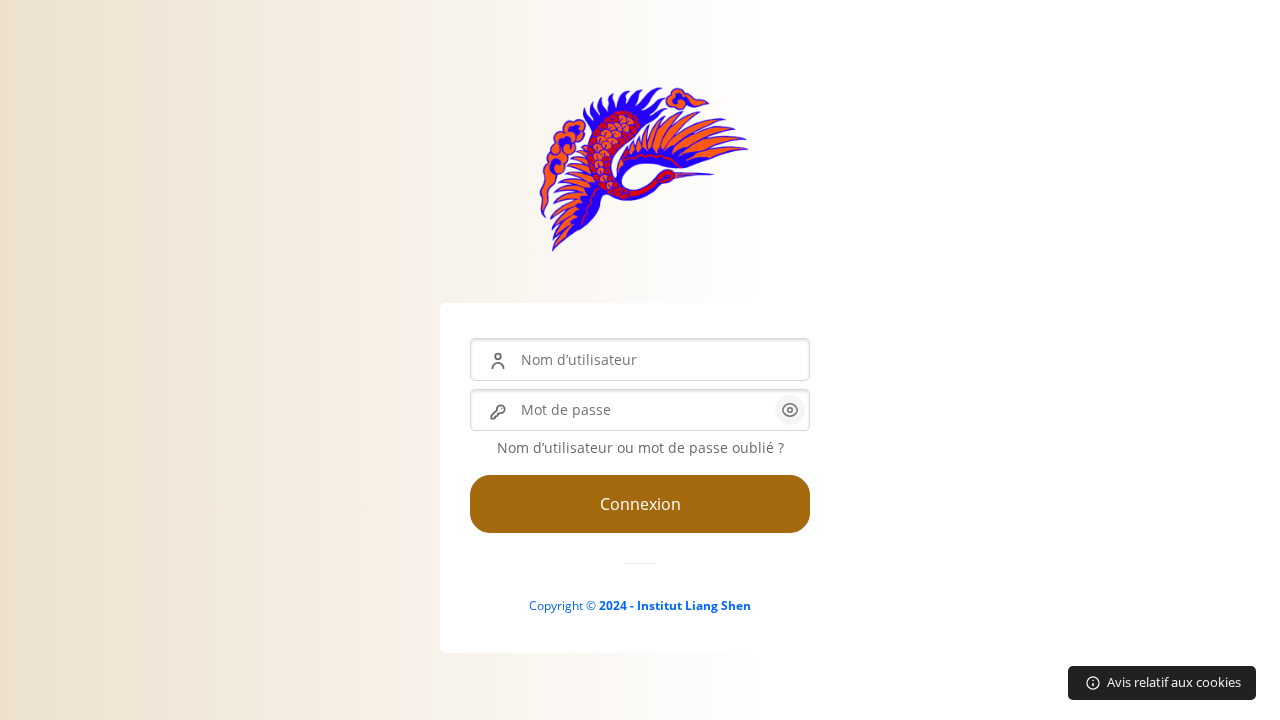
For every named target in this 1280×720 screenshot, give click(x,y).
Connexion (640, 504)
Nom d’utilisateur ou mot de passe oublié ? (640, 447)
